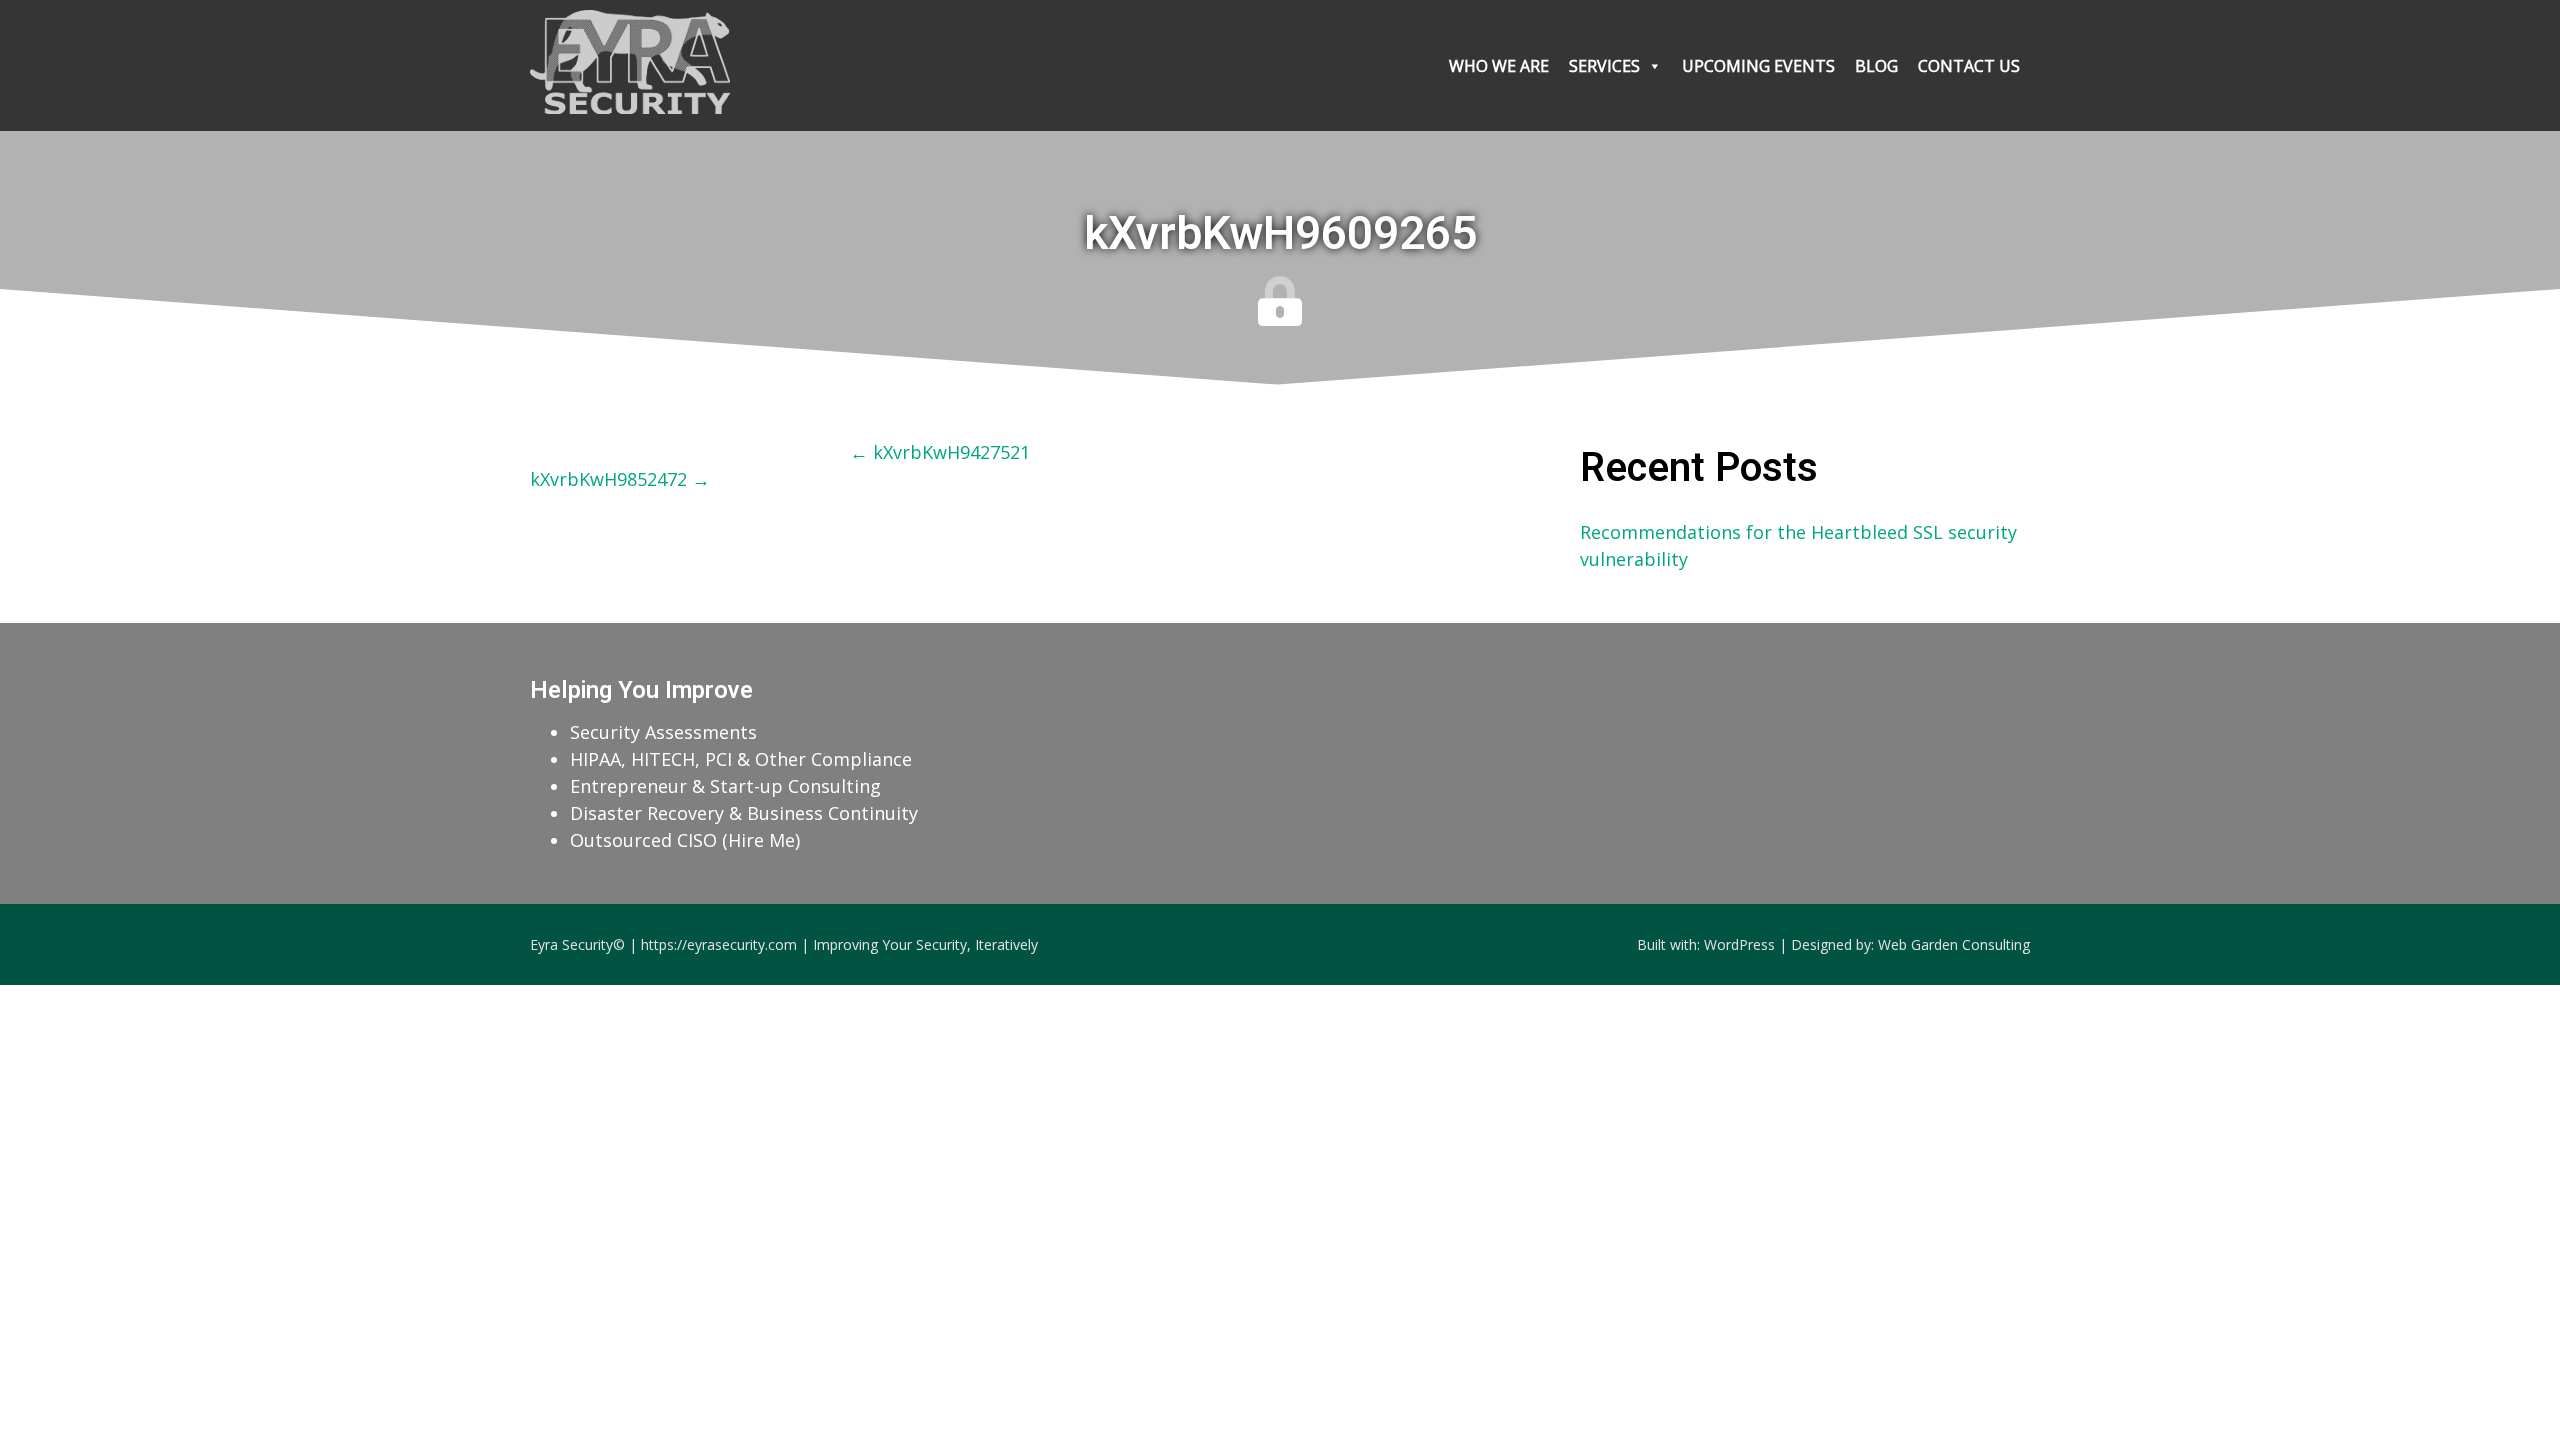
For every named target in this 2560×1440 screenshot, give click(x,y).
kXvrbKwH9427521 (940, 452)
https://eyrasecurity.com (719, 944)
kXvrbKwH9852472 (620, 479)
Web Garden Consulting (1954, 944)
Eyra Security (571, 944)
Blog (1876, 66)
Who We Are (1499, 66)
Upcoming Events (1758, 66)
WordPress (1739, 944)
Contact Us (1969, 66)
